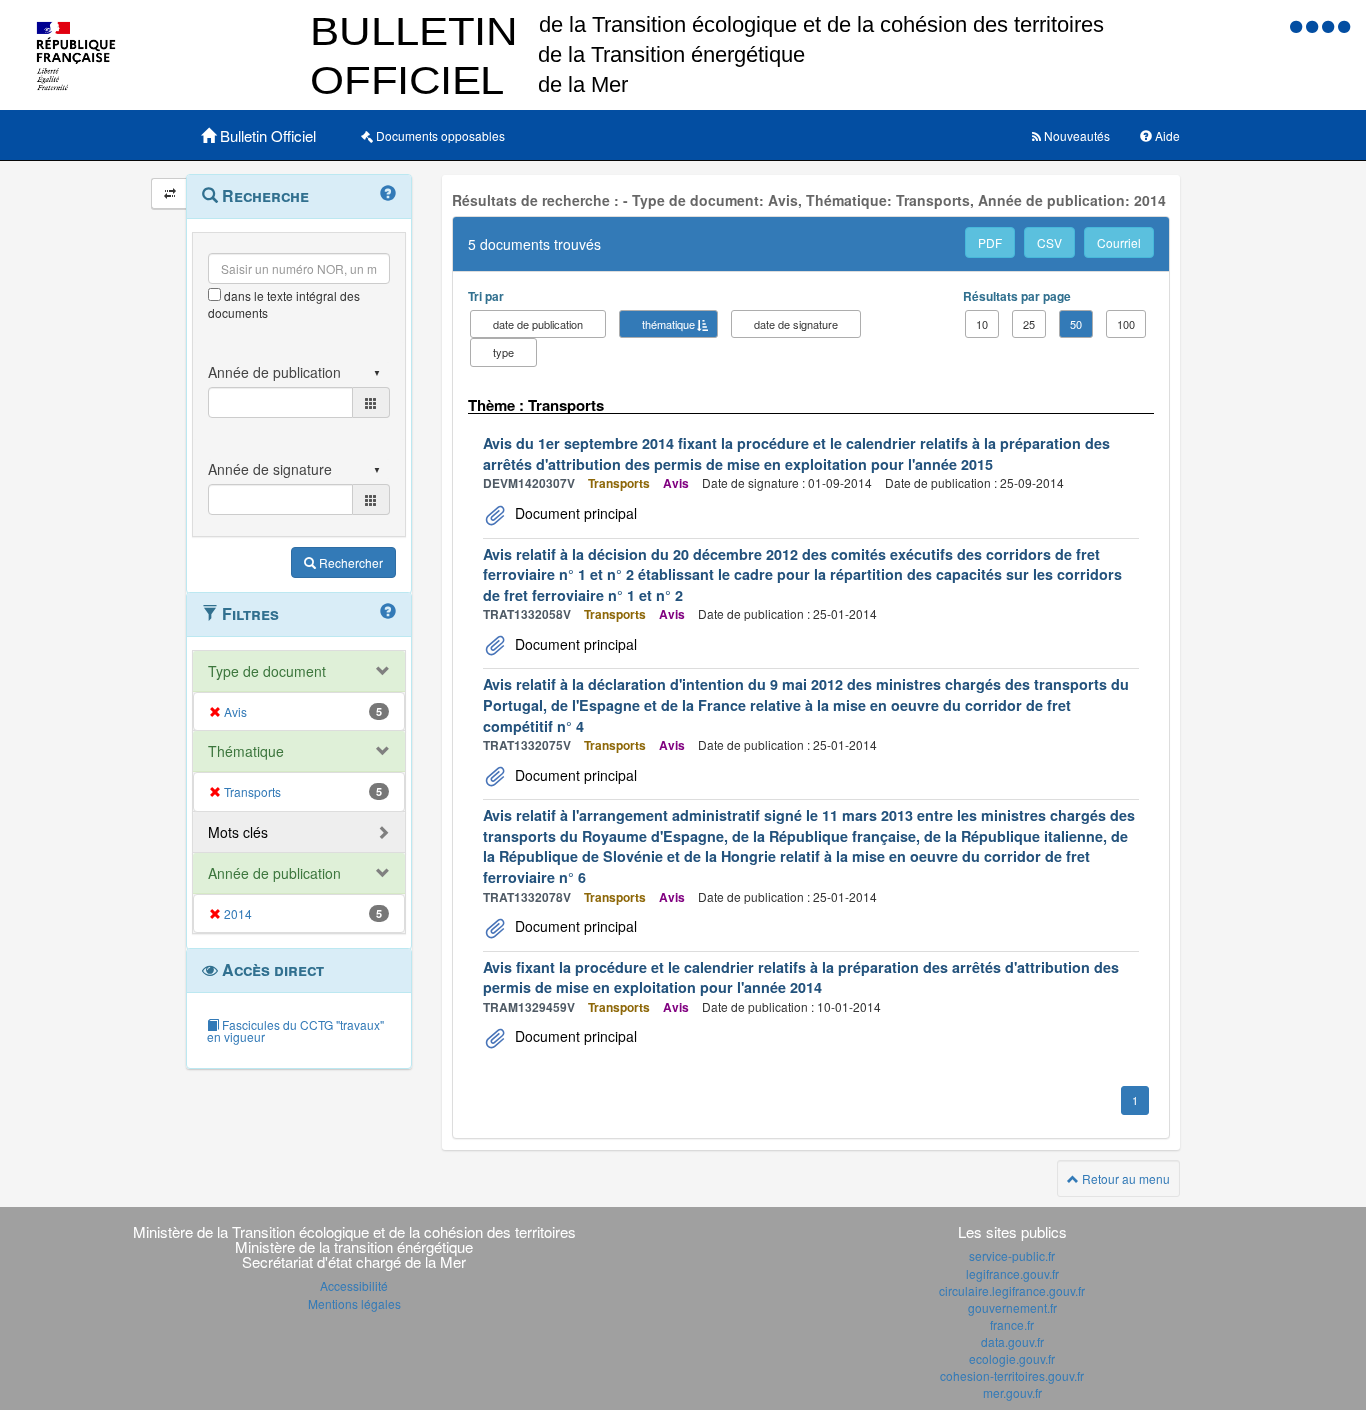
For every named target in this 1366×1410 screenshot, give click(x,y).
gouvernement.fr (1012, 1307)
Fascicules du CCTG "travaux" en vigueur (295, 1030)
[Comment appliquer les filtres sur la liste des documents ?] (388, 612)
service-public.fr (1012, 1255)
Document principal (574, 513)
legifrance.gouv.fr (1012, 1273)
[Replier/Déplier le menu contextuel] (169, 193)
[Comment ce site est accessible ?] (1298, 25)
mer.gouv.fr (1012, 1392)
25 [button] (1029, 324)
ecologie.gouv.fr (1012, 1358)
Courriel (1119, 242)
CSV (1049, 242)
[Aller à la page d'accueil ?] (1344, 25)
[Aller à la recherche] (1330, 25)
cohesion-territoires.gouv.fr (1012, 1375)
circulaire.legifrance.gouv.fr (1012, 1290)
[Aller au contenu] (1314, 25)
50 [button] (1076, 324)
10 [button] (982, 324)
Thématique (246, 751)
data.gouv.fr (1012, 1341)
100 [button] (1126, 324)
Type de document (267, 671)
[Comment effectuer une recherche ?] (388, 194)
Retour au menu (1124, 1178)
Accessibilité (354, 1285)
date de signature (796, 324)
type (503, 352)
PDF (990, 242)
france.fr (1012, 1324)
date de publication (538, 324)
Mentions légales (354, 1303)
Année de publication (274, 873)
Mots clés (238, 832)
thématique (668, 324)
